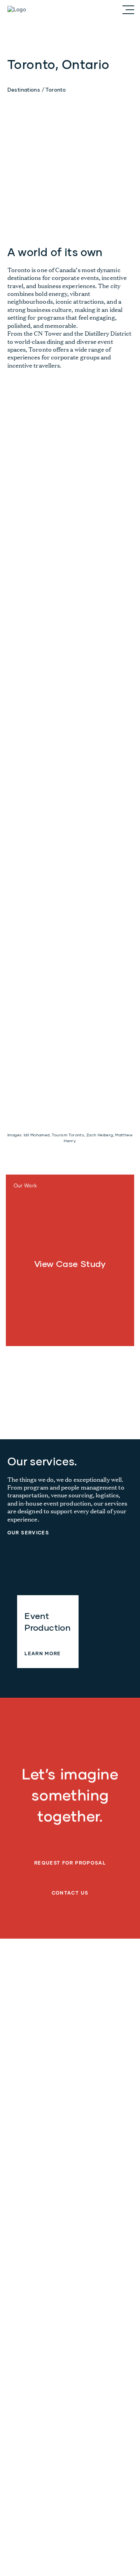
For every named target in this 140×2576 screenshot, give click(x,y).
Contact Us (70, 1893)
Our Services (28, 1533)
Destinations (24, 90)
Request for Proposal (70, 1863)
